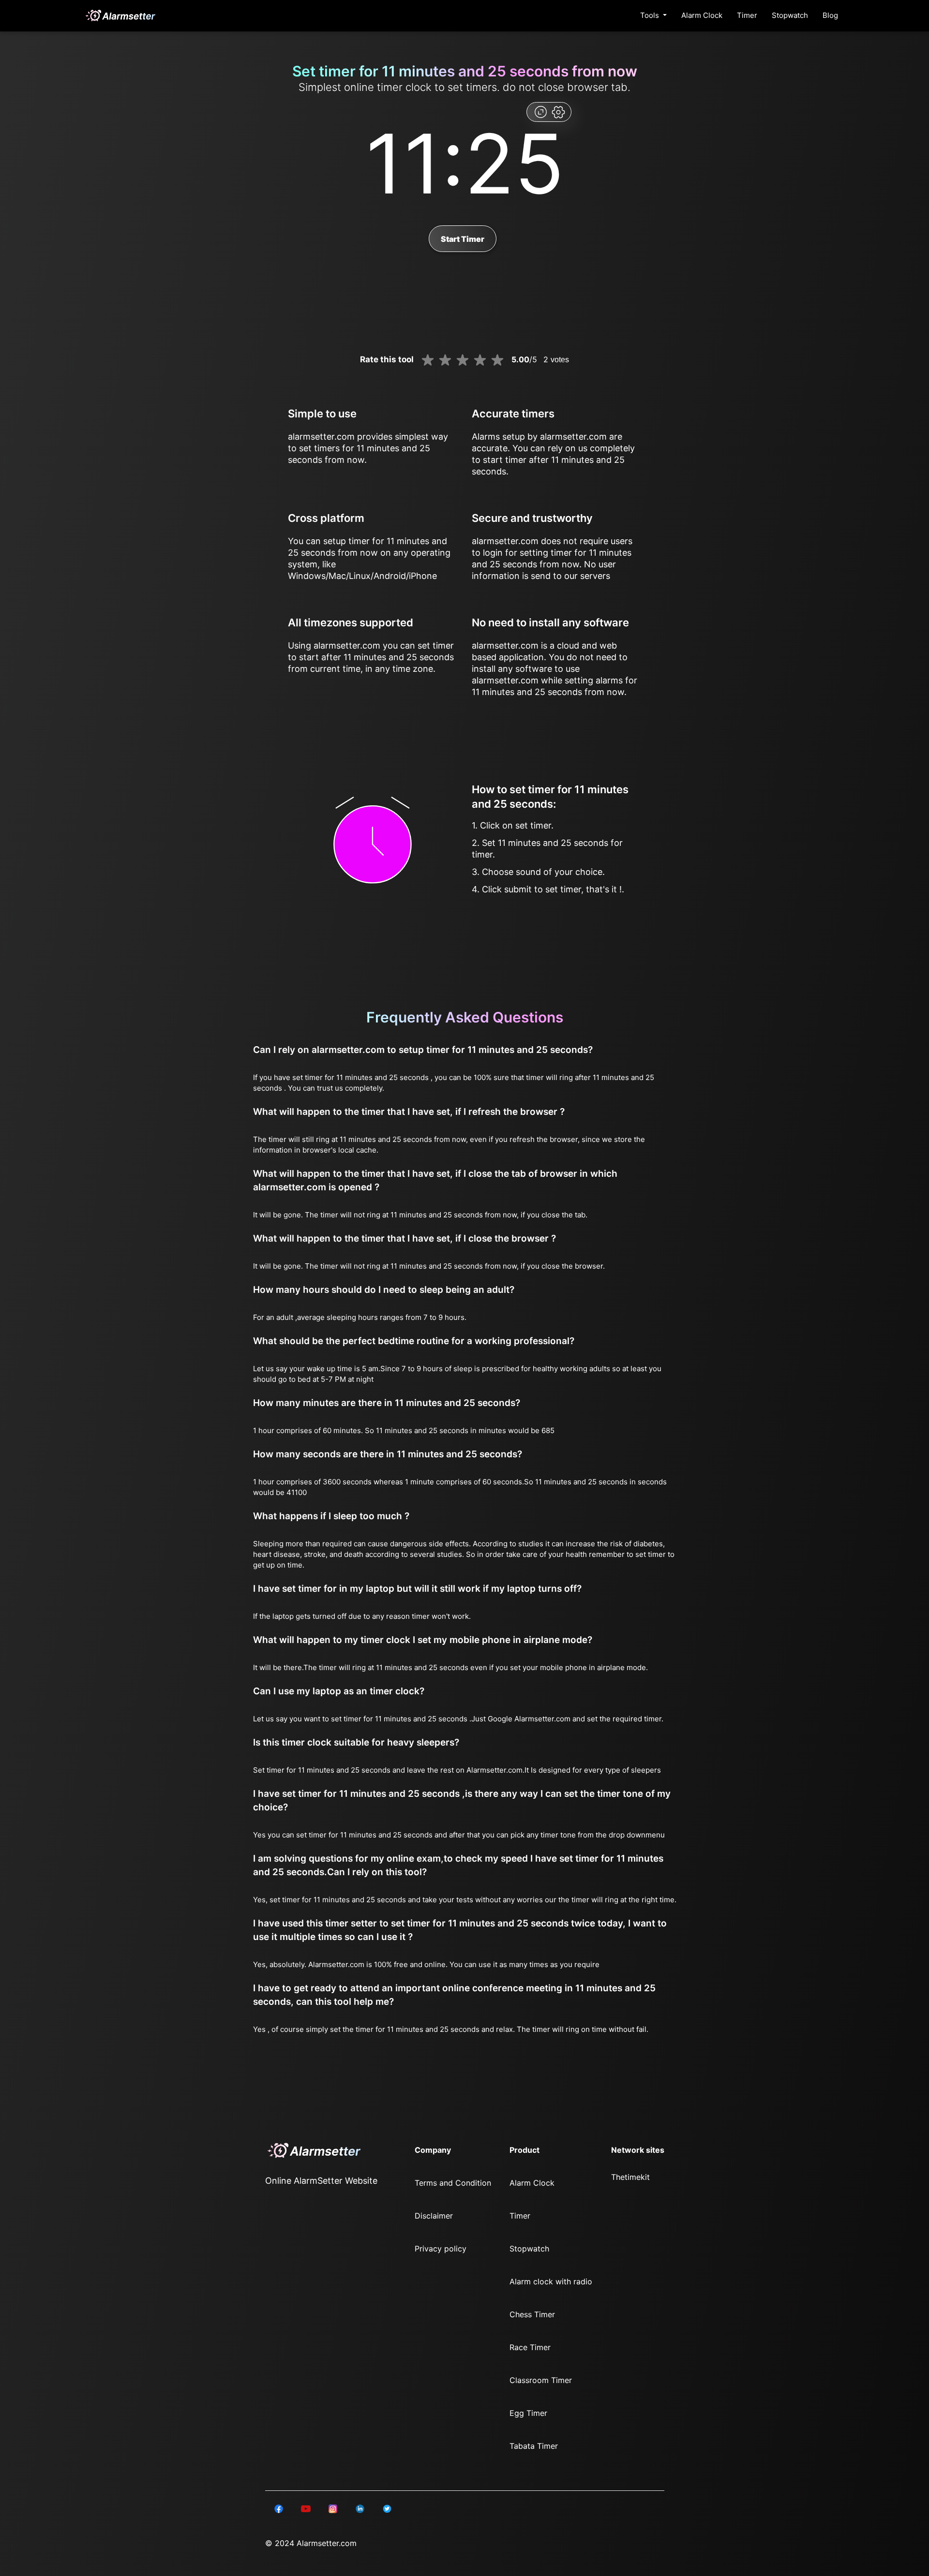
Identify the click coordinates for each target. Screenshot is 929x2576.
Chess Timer (532, 2314)
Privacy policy (441, 2249)
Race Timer (530, 2347)
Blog (830, 15)
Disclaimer (434, 2216)
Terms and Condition (453, 2183)
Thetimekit (630, 2177)
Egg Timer (528, 2413)
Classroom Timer (541, 2380)
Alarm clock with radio (551, 2281)
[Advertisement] (48, 232)
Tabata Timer (534, 2446)
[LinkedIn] (279, 2508)
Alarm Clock (702, 15)
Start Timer (463, 239)
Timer (747, 15)
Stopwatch (790, 15)
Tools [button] (651, 15)
